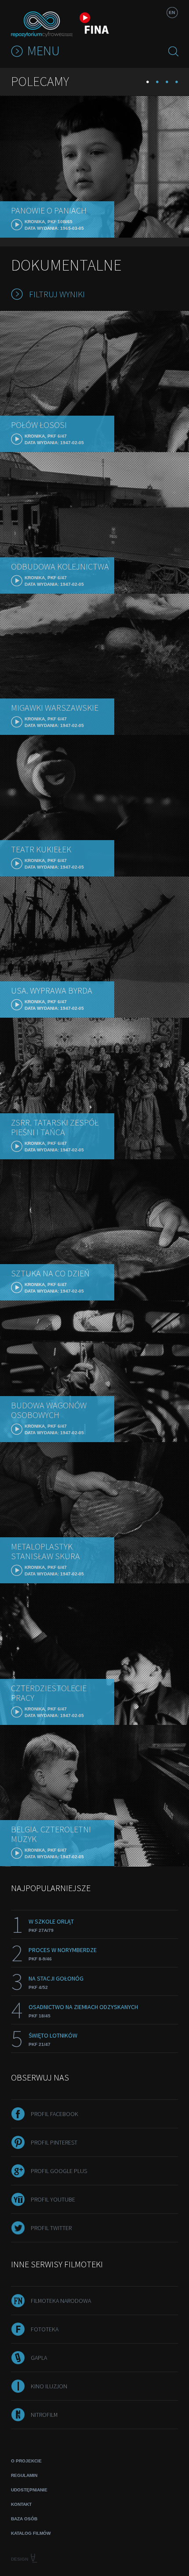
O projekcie (26, 2461)
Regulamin (24, 2475)
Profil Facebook (55, 2114)
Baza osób (24, 2519)
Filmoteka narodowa (61, 2301)
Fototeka (45, 2329)
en (172, 12)
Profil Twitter (51, 2228)
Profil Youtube (53, 2199)
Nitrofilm (44, 2415)
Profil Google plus (59, 2171)
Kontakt (21, 2504)
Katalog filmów (31, 2533)
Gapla (39, 2358)
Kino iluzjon (49, 2386)
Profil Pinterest (54, 2142)
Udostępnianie (29, 2490)
